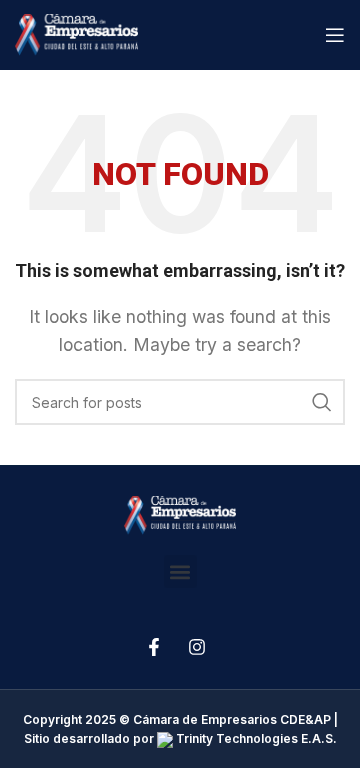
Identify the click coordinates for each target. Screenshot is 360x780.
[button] (180, 571)
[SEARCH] (322, 402)
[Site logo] (76, 33)
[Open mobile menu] (335, 35)
